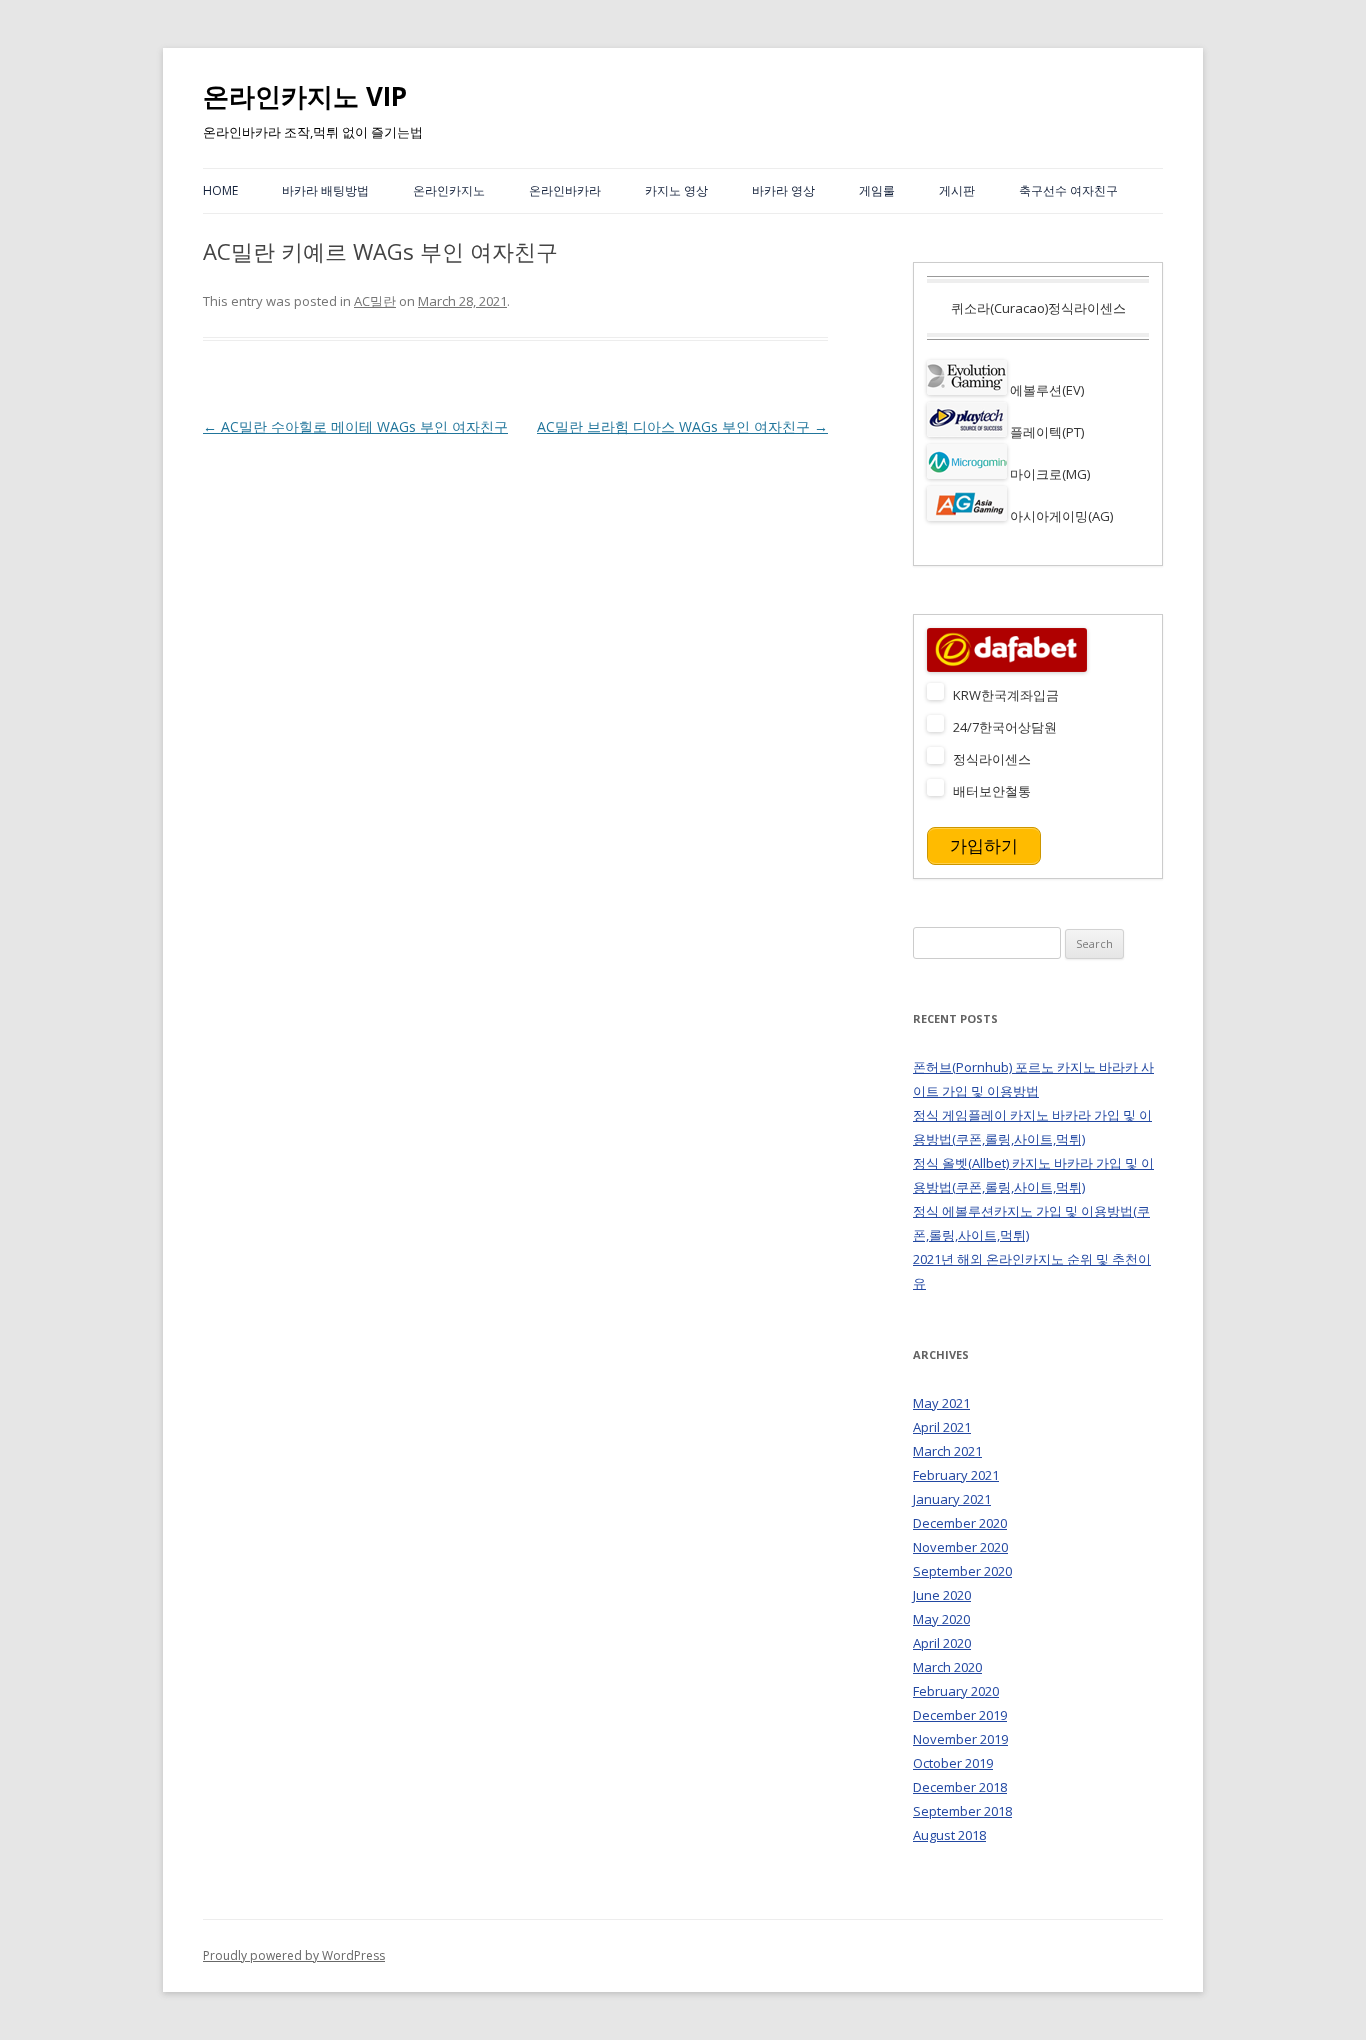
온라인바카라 (565, 190)
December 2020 (960, 1523)
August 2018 (949, 1835)
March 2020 (947, 1667)
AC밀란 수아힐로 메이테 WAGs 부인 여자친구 (355, 426)
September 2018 (962, 1811)
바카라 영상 (783, 190)
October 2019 (953, 1763)
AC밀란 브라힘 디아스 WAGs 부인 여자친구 (682, 426)
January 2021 (952, 1499)
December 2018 (960, 1787)
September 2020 (962, 1571)
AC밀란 (375, 301)
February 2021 (956, 1475)
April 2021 (942, 1427)
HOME (220, 190)
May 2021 (941, 1403)
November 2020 (960, 1547)
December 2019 (960, 1715)
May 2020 (941, 1619)
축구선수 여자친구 (1068, 190)
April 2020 (942, 1643)
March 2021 (947, 1451)
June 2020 (942, 1595)
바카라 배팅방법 (325, 190)
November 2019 (960, 1739)
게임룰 (877, 190)
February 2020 (956, 1691)
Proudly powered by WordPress (294, 1955)
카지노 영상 (676, 190)
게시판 (957, 190)
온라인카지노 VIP (305, 96)
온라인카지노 (449, 190)
